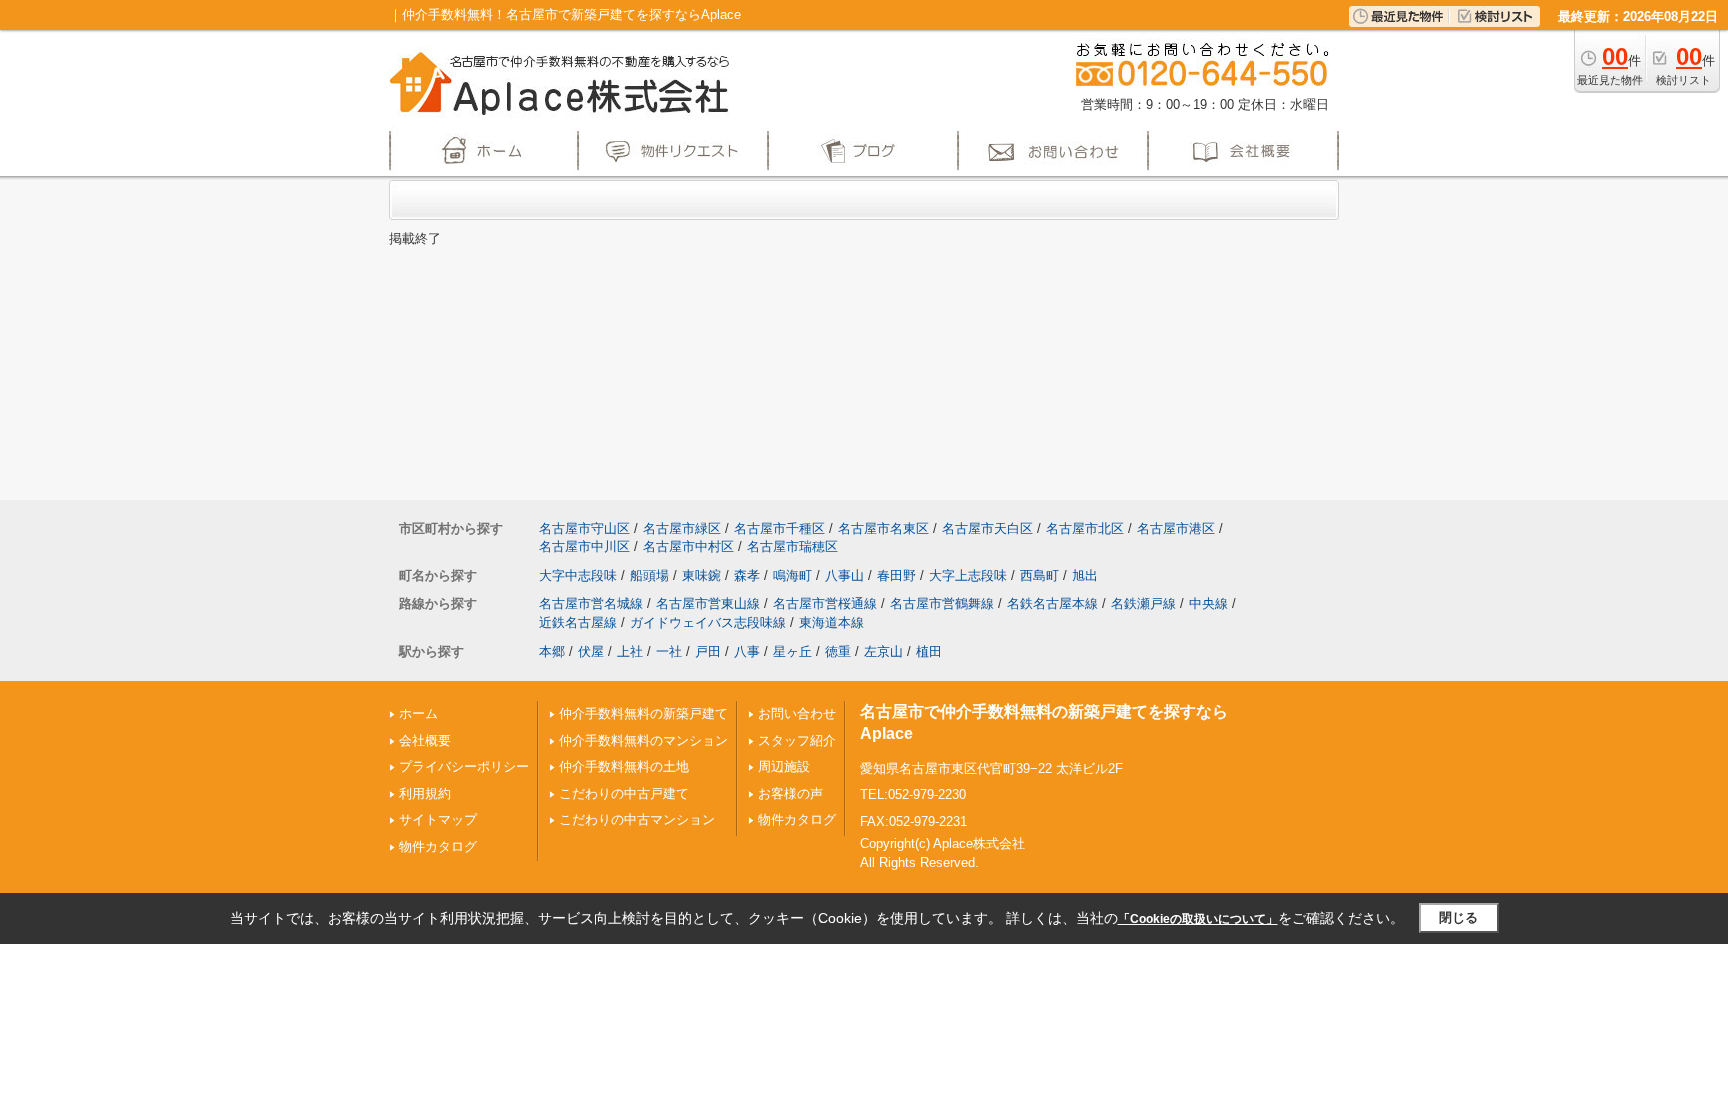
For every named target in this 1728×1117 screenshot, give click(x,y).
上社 (630, 651)
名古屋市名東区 (883, 528)
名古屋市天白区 (987, 528)
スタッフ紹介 (797, 740)
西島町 (1039, 575)
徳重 (838, 651)
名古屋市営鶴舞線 (942, 603)
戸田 (708, 651)
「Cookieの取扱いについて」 (1198, 919)
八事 (747, 651)
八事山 (844, 575)
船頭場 (649, 575)
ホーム (418, 713)
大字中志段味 (578, 575)
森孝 (747, 575)
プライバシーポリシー (464, 766)
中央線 (1208, 603)
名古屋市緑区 (682, 528)
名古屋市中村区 (688, 546)
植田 (929, 651)
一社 (669, 651)
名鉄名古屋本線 (1052, 603)
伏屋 (591, 651)
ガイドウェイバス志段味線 (708, 622)
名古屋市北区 (1085, 528)
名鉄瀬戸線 (1143, 603)
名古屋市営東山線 (708, 603)
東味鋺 (701, 575)
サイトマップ (438, 819)
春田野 (896, 575)
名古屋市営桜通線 (825, 603)
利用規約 (425, 793)
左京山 (883, 651)
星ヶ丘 (792, 651)
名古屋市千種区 (779, 528)
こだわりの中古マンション (637, 819)
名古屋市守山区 (584, 528)
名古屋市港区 (1176, 528)
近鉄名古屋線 (578, 622)
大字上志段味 (968, 575)
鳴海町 (792, 575)
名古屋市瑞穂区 (792, 546)
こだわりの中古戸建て (624, 793)
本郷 (552, 651)
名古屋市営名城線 (591, 603)
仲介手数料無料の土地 (624, 766)
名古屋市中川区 (584, 546)
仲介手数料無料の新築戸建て (643, 713)
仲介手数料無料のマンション (643, 740)
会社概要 (425, 740)
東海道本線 (831, 622)
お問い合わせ (797, 713)
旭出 (1085, 575)
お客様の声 (790, 793)
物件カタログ (438, 846)
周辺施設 (784, 766)
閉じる (1458, 917)
